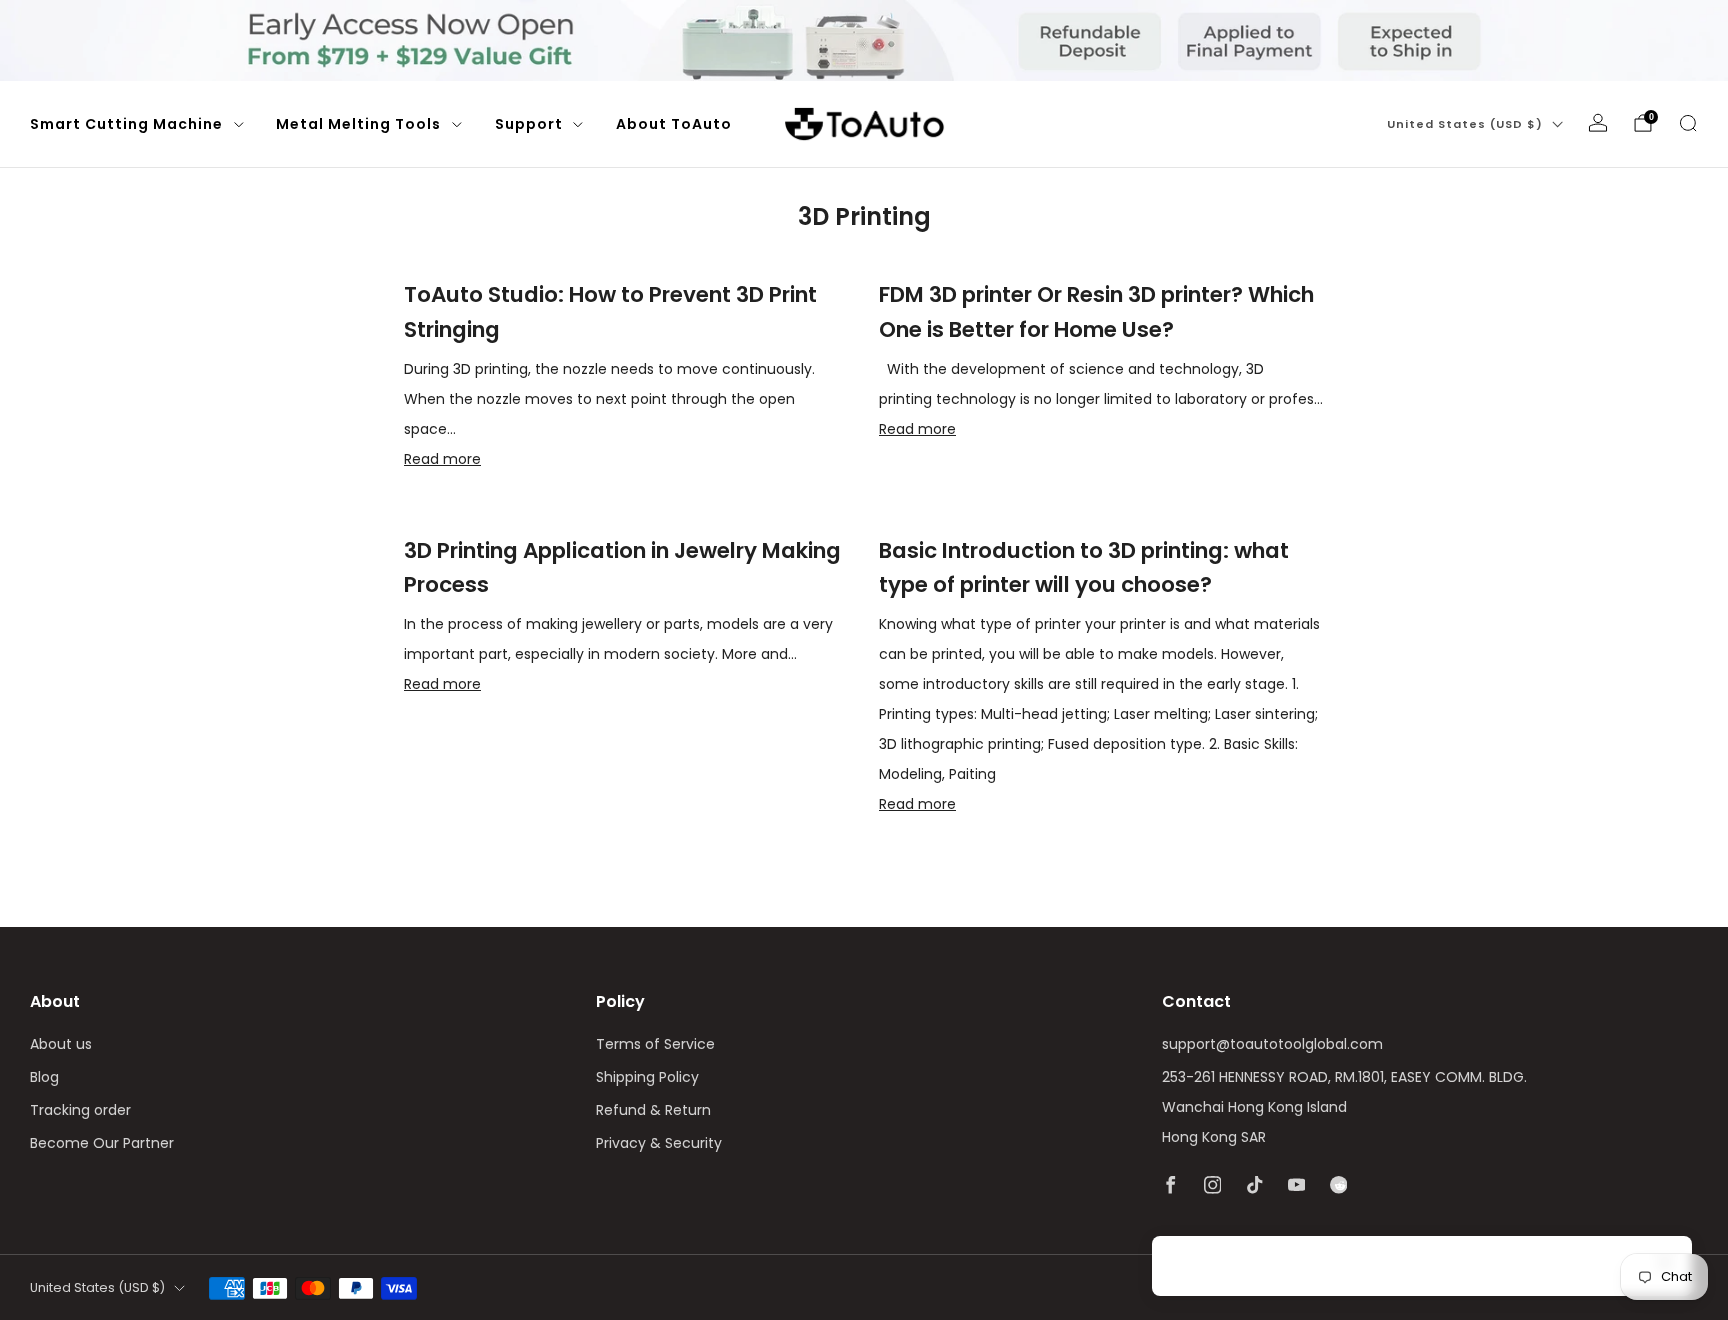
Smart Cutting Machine (126, 124)
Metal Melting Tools (358, 124)
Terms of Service (655, 1044)
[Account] (1598, 123)
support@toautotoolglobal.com (1272, 1044)
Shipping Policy (647, 1077)
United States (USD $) (1465, 124)
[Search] (1688, 123)
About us (61, 1044)
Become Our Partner (102, 1143)
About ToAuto (674, 124)
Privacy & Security (659, 1143)
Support (529, 124)
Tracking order (80, 1110)
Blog (44, 1077)
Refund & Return (653, 1110)
